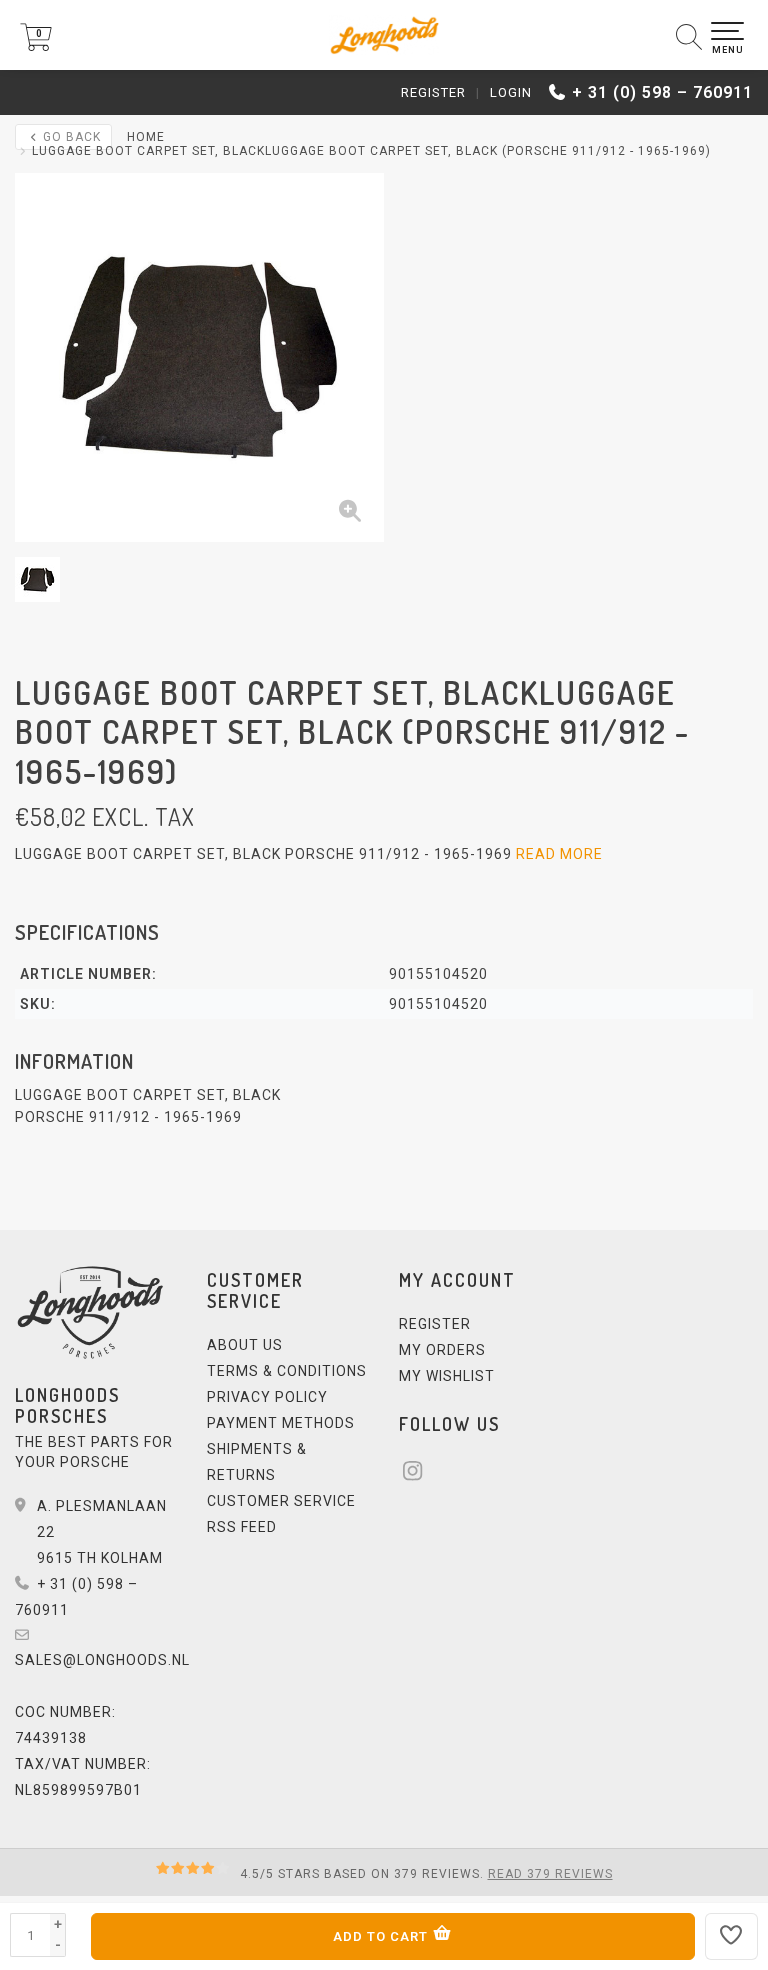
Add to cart (382, 1936)
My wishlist (447, 1376)
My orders (442, 1350)
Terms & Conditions (287, 1371)
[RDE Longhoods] (384, 35)
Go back (70, 137)
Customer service (281, 1501)
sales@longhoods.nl (102, 1660)
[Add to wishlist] (732, 1936)
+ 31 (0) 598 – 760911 (662, 92)
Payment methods (281, 1423)
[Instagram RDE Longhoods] (419, 1474)
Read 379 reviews (550, 1874)
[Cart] (36, 46)
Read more (559, 854)
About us (245, 1345)
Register (433, 92)
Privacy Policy (267, 1397)
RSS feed (242, 1527)
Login (511, 92)
